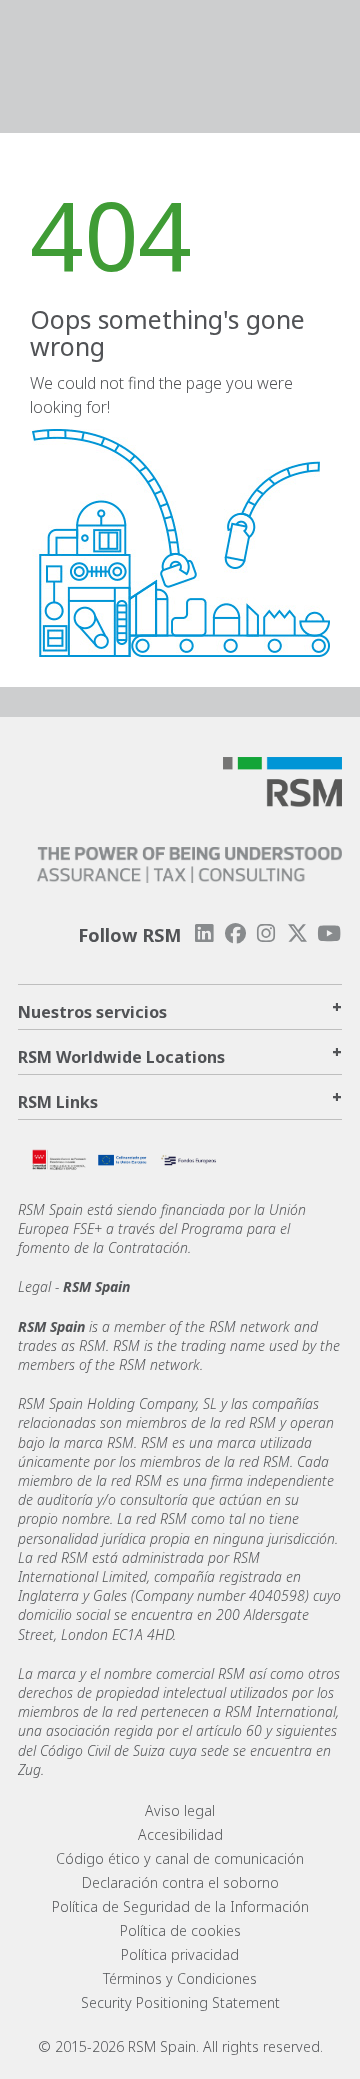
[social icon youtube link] (329, 933)
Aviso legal (180, 1810)
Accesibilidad (180, 1834)
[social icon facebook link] (235, 933)
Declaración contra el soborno (180, 1882)
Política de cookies (180, 1930)
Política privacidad (180, 1954)
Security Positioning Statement (180, 2002)
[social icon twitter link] (298, 933)
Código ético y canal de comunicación (180, 1858)
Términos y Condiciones (180, 1978)
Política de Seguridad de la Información (180, 1906)
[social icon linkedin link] (204, 933)
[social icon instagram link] (266, 933)
